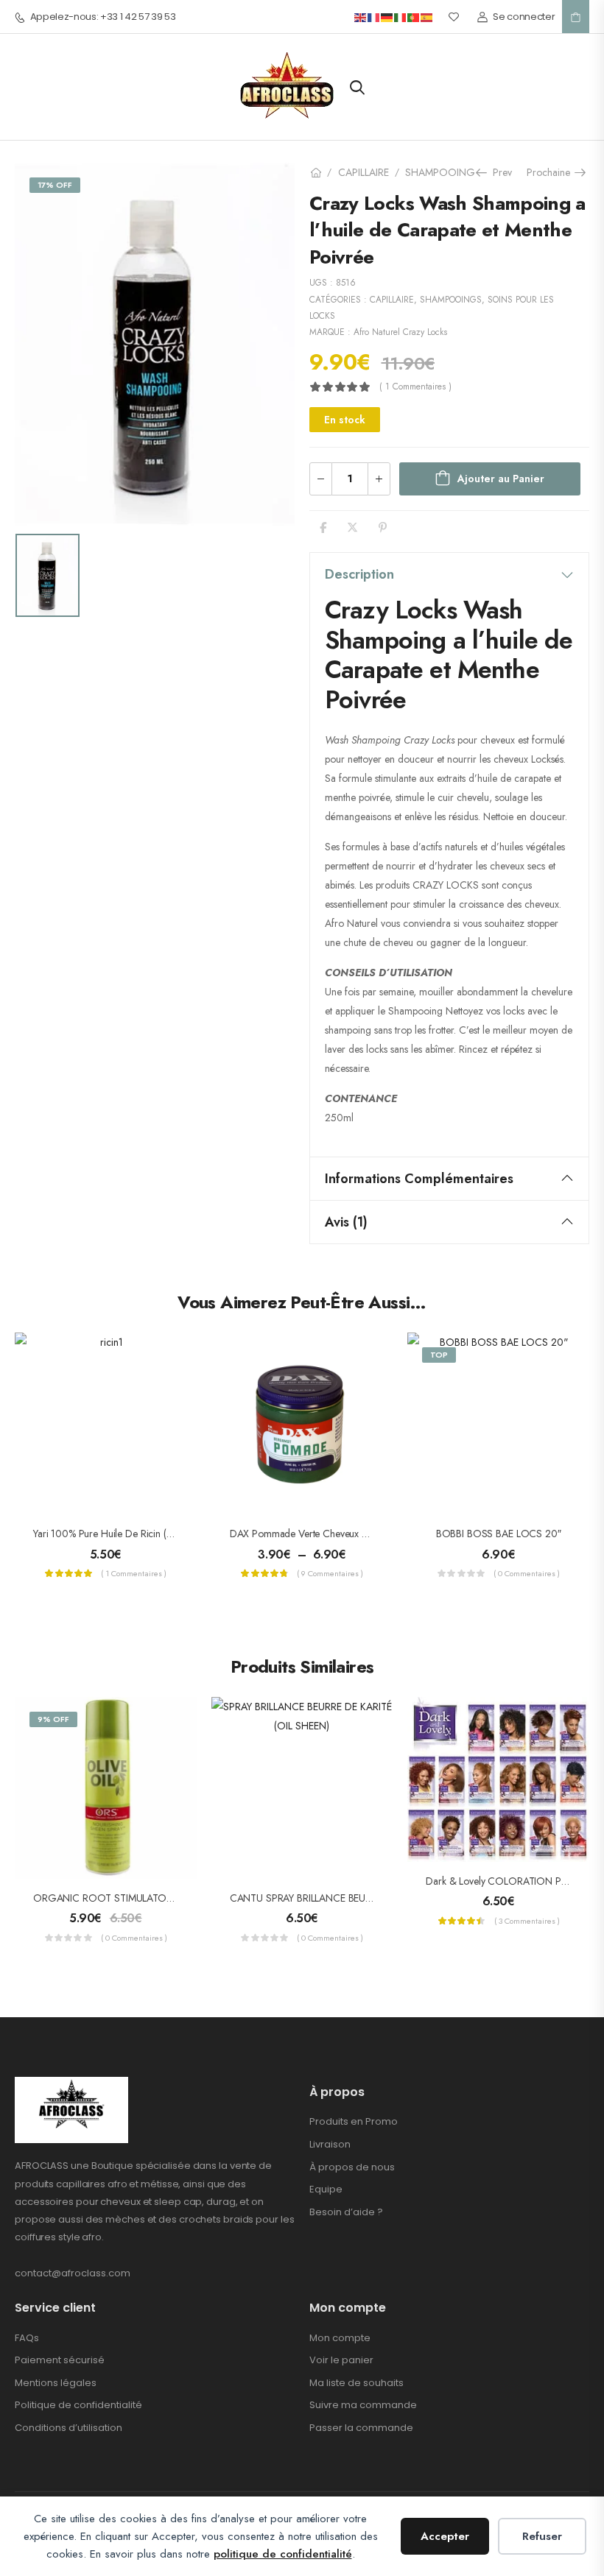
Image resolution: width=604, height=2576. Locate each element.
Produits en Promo (354, 2121)
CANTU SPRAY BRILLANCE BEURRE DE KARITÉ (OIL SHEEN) (359, 1898)
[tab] (449, 574)
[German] (387, 17)
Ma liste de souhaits (357, 2383)
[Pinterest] (383, 527)
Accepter (445, 2536)
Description (359, 574)
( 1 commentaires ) (415, 387)
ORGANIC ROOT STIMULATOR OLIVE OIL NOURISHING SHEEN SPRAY (191, 1898)
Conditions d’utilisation (69, 2428)
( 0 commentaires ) (527, 1573)
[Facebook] (323, 527)
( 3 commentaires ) (527, 1921)
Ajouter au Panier (501, 479)
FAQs (27, 2338)
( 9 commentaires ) (330, 1573)
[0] (576, 17)
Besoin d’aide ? (346, 2212)
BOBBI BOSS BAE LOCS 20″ (499, 1534)
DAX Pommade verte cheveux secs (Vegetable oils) (340, 1534)
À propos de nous (352, 2167)
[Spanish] (427, 17)
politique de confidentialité (283, 2554)
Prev (499, 172)
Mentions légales (56, 2383)
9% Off (53, 1719)
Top (439, 1355)
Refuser (542, 2536)
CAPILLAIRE (364, 172)
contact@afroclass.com (73, 2273)
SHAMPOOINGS (443, 172)
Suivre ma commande (363, 2405)
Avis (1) (346, 1222)
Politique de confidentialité (78, 2405)
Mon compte (340, 2338)
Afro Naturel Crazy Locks (400, 332)
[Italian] (401, 17)
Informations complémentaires (419, 1179)
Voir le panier (341, 2360)
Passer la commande (361, 2428)
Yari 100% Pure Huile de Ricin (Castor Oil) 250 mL (141, 1534)
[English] (361, 17)
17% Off (55, 185)
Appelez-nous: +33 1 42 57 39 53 (103, 17)
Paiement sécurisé (60, 2360)
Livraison (330, 2144)
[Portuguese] (414, 17)
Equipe (326, 2189)
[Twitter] (352, 527)
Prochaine (551, 172)
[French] (374, 17)
